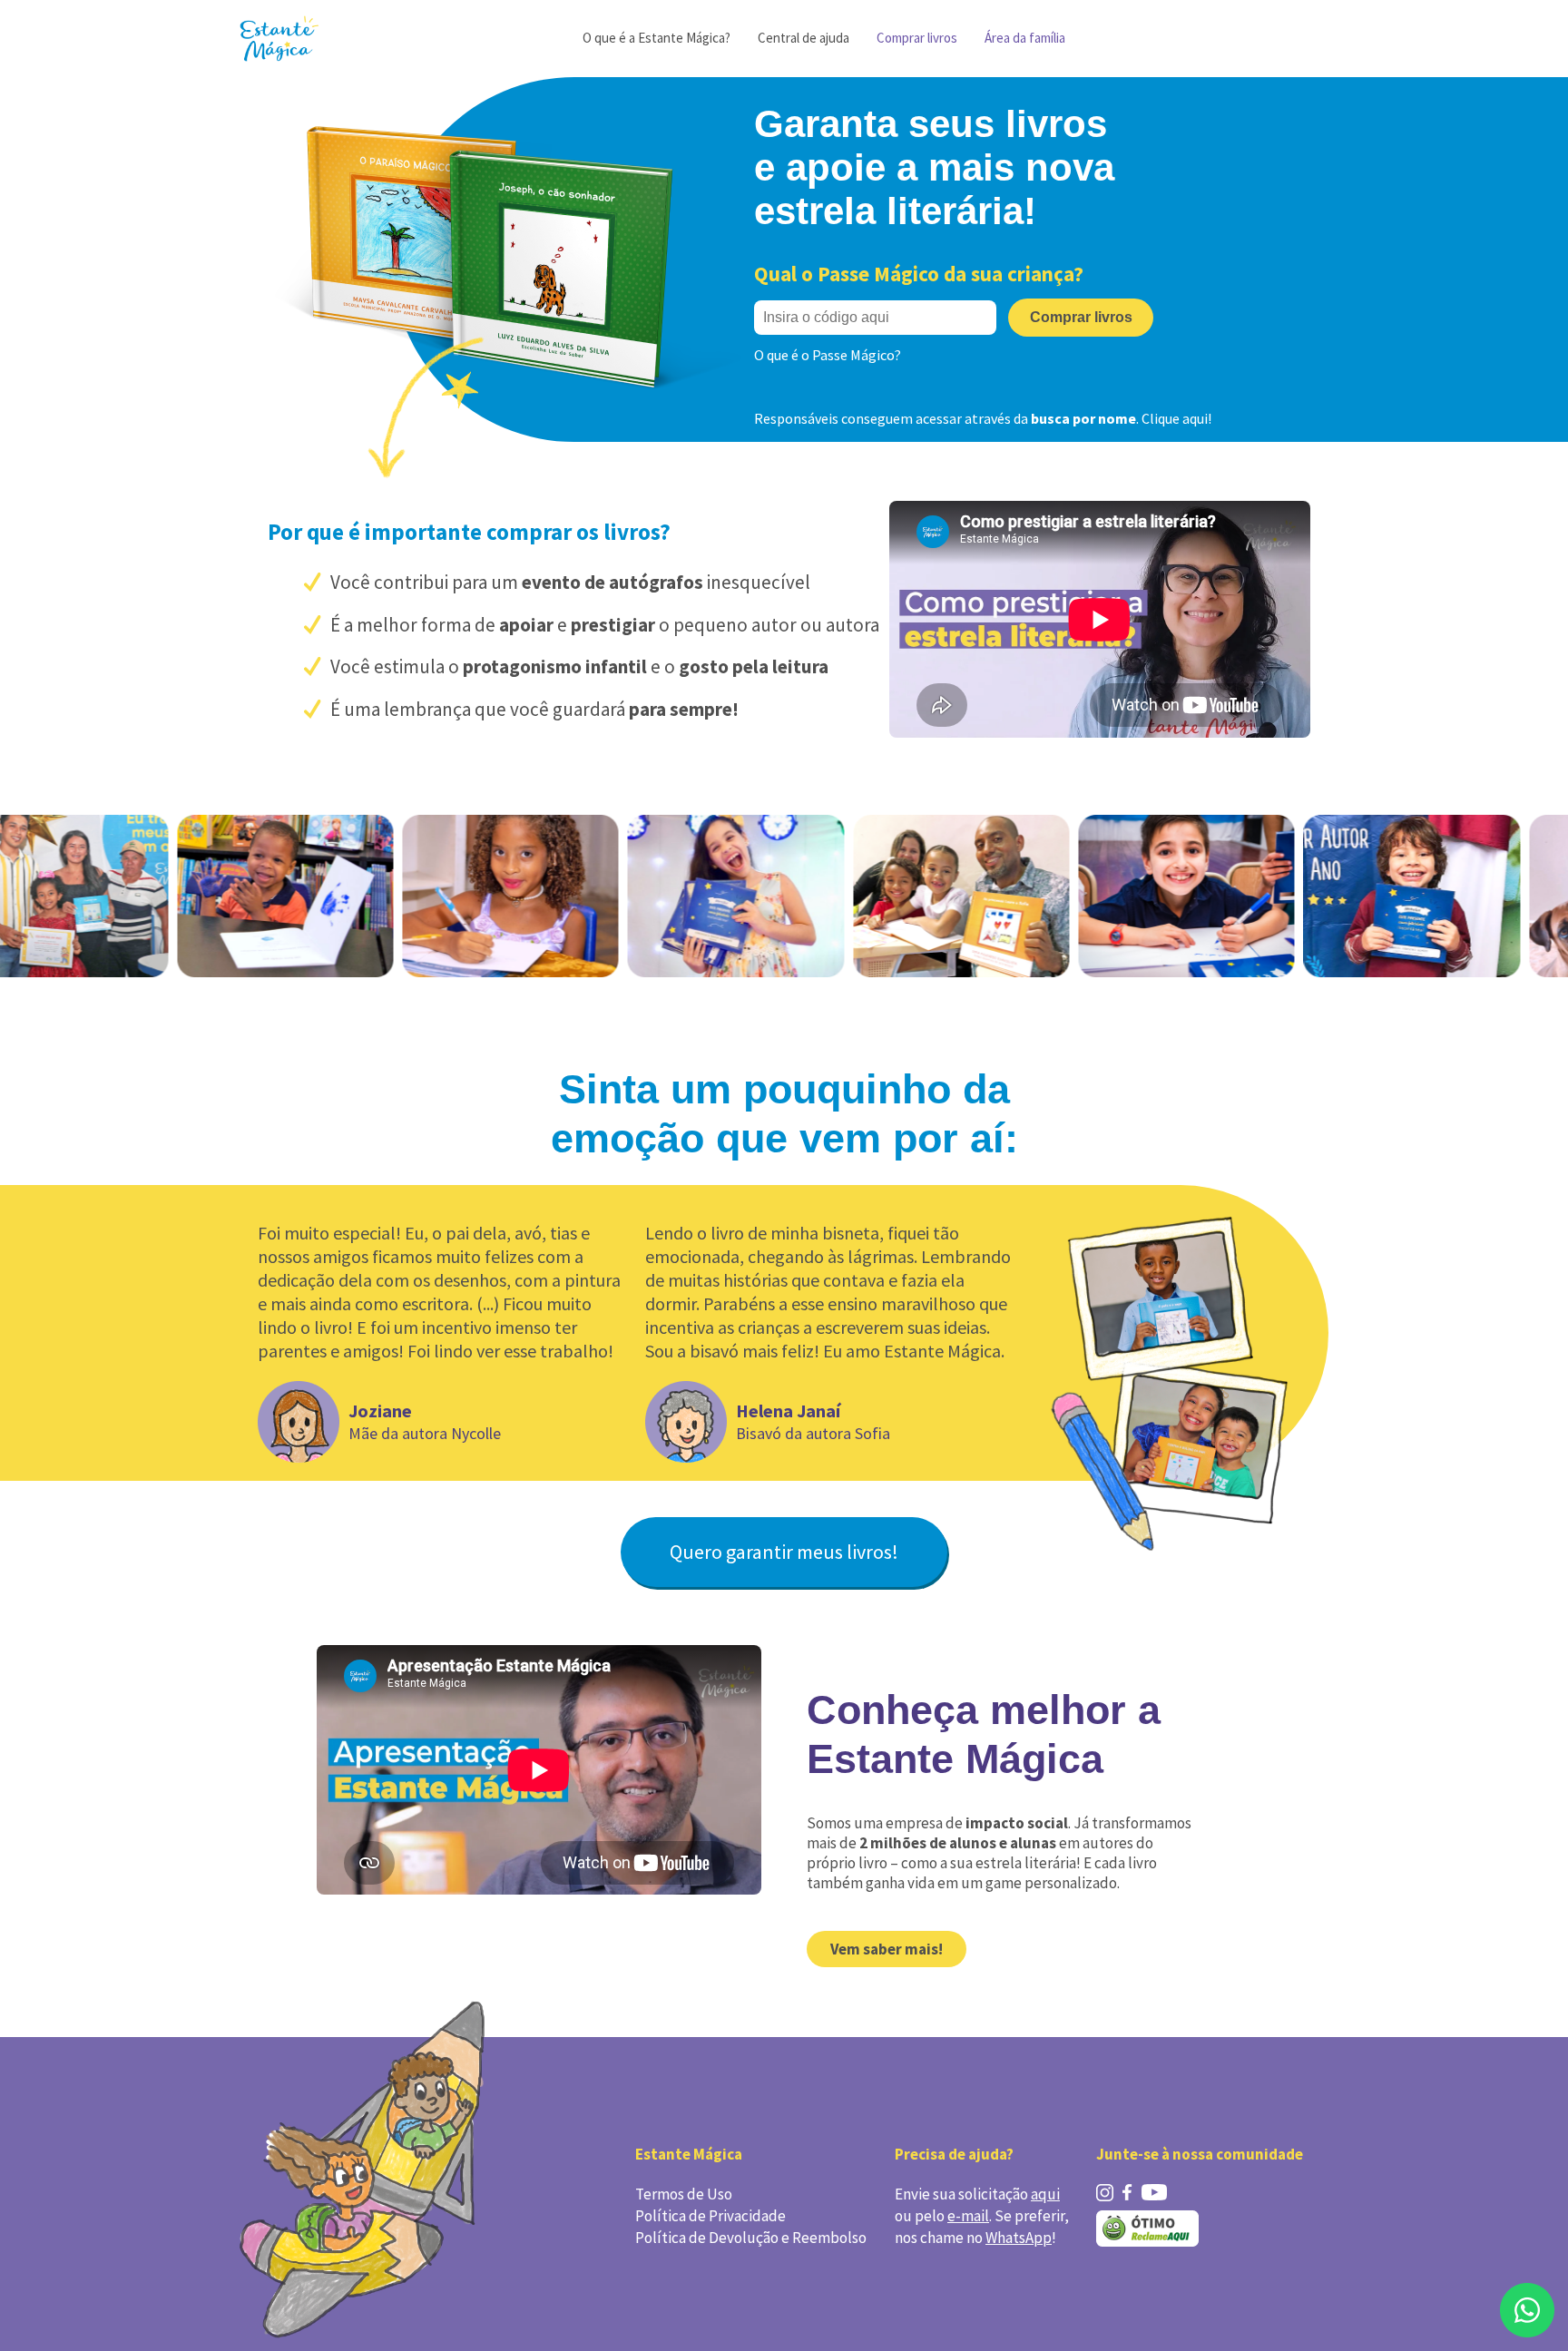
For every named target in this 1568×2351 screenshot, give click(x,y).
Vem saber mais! (887, 1949)
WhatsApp (1019, 2238)
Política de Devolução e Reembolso (751, 2238)
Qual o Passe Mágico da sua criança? (919, 274)
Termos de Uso (684, 2194)
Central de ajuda (804, 38)
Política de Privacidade (710, 2216)
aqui (1045, 2194)
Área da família (1025, 38)
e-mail (968, 2216)
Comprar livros (917, 38)
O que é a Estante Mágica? (657, 38)
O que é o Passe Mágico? (828, 355)
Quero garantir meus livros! (784, 1552)
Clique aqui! (1176, 418)
